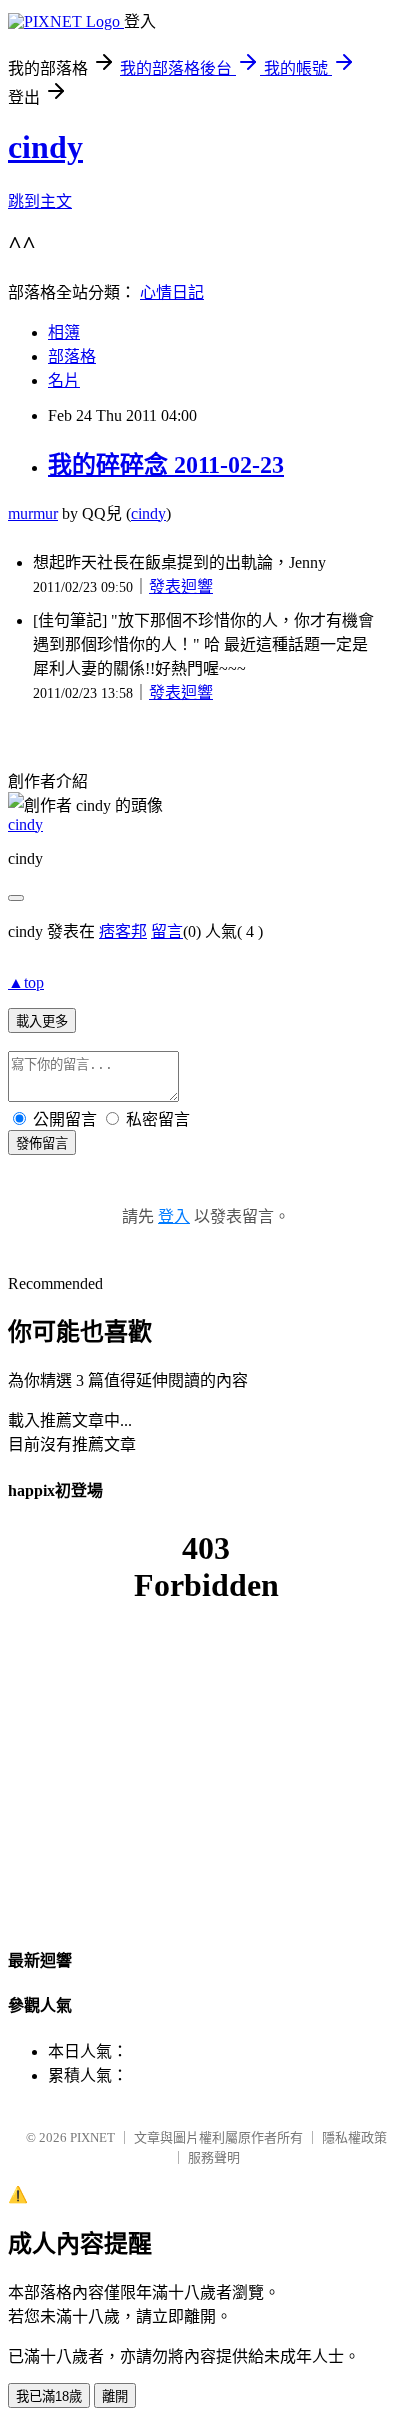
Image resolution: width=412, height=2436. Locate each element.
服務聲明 (214, 2157)
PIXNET (92, 2137)
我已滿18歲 (49, 2396)
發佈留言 (42, 1143)
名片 (64, 380)
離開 (115, 2396)
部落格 (72, 356)
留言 (167, 931)
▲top (26, 982)
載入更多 (42, 1021)
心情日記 (172, 292)
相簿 (64, 332)
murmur (33, 513)
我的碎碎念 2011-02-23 (166, 465)
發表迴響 (181, 586)
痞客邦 (123, 931)
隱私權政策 (354, 2137)
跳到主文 (40, 201)
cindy (45, 147)
